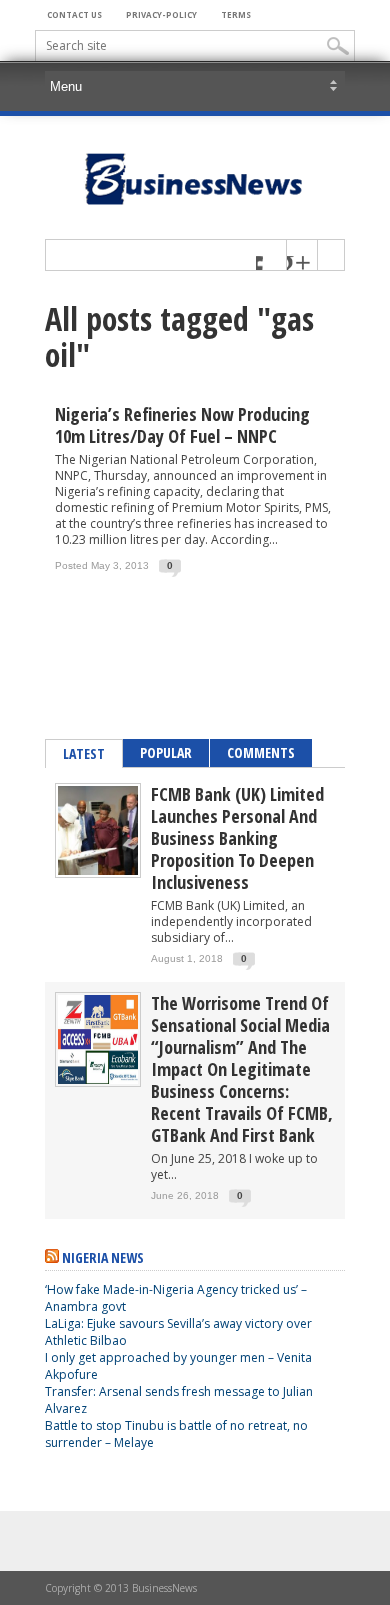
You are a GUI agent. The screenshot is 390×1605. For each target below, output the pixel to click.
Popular (166, 752)
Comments (261, 752)
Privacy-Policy (161, 14)
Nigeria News (103, 1257)
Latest (84, 753)
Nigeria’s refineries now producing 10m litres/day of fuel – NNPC (182, 425)
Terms (236, 14)
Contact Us (74, 14)
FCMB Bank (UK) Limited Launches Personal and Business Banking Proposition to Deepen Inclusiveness (237, 838)
